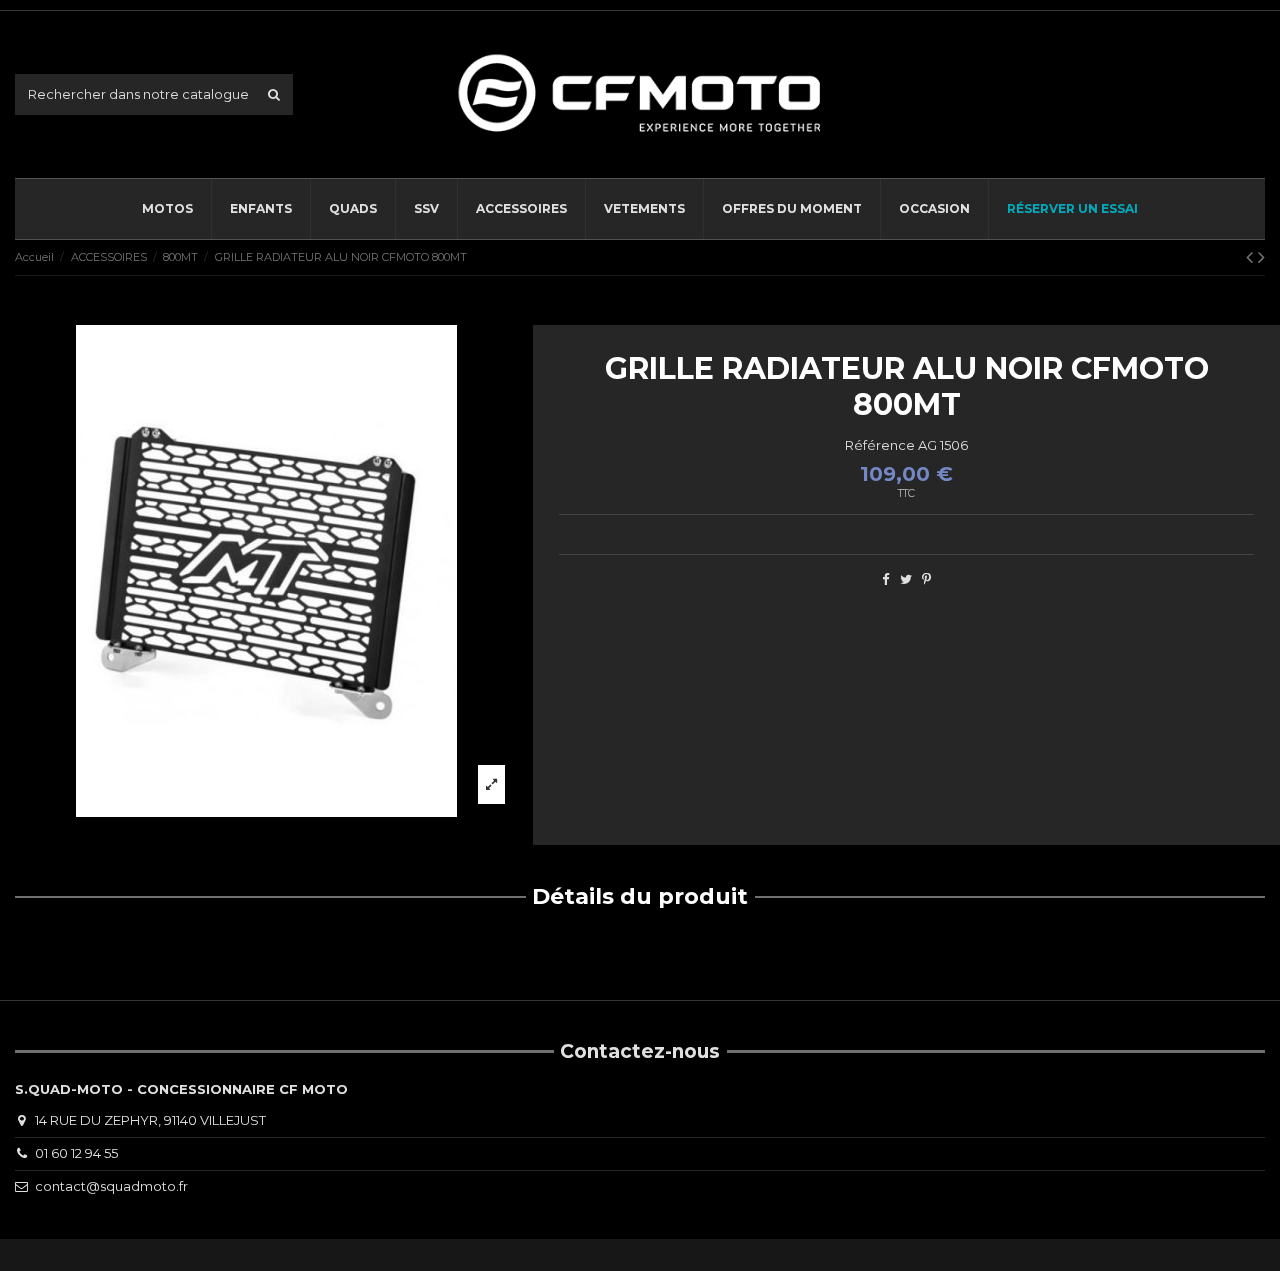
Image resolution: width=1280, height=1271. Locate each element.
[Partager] (885, 579)
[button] (521, 209)
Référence (880, 445)
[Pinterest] (926, 579)
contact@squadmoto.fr (111, 1186)
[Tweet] (906, 579)
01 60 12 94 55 (76, 1153)
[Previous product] (1252, 257)
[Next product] (1261, 257)
